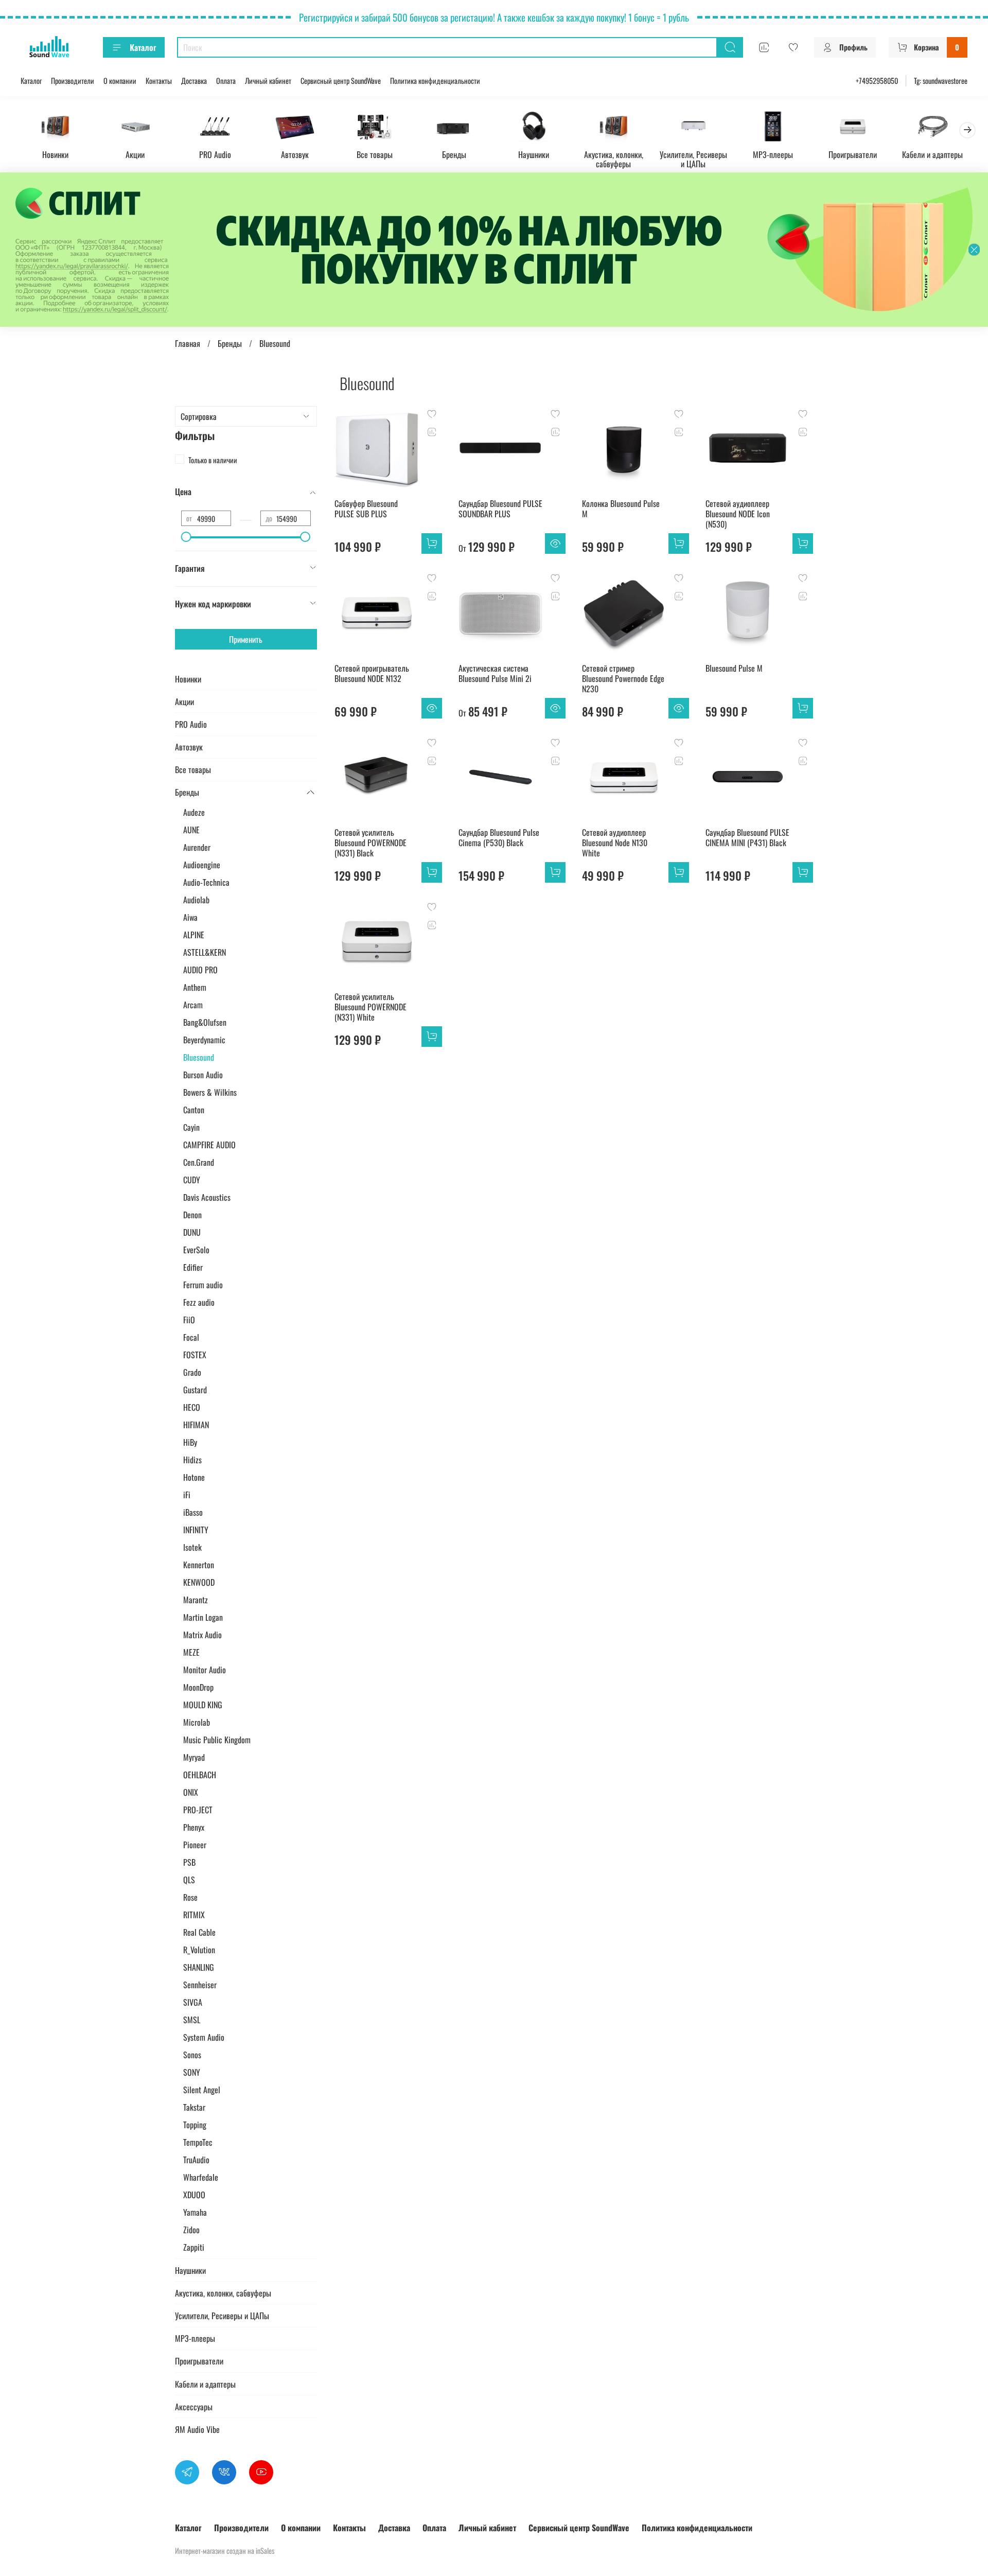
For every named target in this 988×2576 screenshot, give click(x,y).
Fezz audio (199, 1302)
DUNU (192, 1232)
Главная (188, 343)
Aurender (197, 847)
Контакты (159, 81)
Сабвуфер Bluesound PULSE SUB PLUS (366, 509)
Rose (190, 1897)
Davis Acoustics (207, 1197)
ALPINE (194, 935)
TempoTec (198, 2142)
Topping (195, 2125)
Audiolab (196, 900)
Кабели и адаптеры (932, 154)
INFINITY (196, 1530)
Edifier (193, 1267)
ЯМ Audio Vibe (197, 2429)
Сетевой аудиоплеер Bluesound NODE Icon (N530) (738, 514)
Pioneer (195, 1845)
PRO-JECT (198, 1810)
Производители (73, 81)
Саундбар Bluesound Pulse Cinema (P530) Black (499, 837)
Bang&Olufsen (205, 1022)
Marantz (196, 1600)
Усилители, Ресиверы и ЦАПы (693, 159)
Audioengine (202, 865)
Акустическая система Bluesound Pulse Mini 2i (495, 673)
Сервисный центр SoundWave (341, 81)
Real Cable (199, 1932)
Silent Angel (202, 2090)
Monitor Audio (205, 1670)
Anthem (195, 987)
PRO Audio (215, 154)
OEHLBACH (200, 1775)
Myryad (194, 1757)
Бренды (454, 154)
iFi (187, 1495)
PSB (189, 1862)
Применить (246, 639)
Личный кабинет (268, 81)
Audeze (194, 812)
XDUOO (194, 2195)
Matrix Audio (202, 1635)
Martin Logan (203, 1617)
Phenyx (194, 1827)
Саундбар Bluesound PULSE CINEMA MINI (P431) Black (747, 837)
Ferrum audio (203, 1285)
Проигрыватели (853, 154)
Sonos (192, 2055)
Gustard (195, 1390)
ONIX (191, 1792)
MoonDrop (198, 1687)
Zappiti (194, 2247)
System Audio (204, 2037)
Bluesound (199, 1057)
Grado (192, 1372)
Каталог (143, 47)
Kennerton (199, 1565)
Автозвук (295, 154)
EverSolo (196, 1250)
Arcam (193, 1005)
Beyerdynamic (204, 1040)
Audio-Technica (206, 882)
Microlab (197, 1722)
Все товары (375, 154)
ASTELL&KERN (205, 952)
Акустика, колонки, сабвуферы (614, 159)
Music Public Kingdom (217, 1740)
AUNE (191, 830)
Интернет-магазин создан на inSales (225, 2551)
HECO (192, 1407)
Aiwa (190, 917)
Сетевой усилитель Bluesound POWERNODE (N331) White (370, 1007)
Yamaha (195, 2212)
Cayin (191, 1127)
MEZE (191, 1652)
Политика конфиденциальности (435, 81)
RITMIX (194, 1915)
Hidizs (192, 1460)
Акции (135, 154)
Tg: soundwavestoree (941, 81)
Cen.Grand (199, 1162)
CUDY (192, 1180)
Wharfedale (201, 2177)
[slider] (186, 537)
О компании (120, 81)
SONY (192, 2072)
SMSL (192, 2020)
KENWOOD (199, 1582)
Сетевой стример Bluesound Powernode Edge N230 (623, 678)
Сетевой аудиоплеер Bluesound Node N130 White (615, 843)
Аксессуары (194, 2407)
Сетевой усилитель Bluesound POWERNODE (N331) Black (370, 843)
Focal (191, 1337)
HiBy (190, 1442)
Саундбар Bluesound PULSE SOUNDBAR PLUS (500, 509)
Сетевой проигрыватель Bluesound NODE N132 (372, 673)
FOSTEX (195, 1355)
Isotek (192, 1547)
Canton (194, 1110)
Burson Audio (203, 1075)
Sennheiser (200, 1985)
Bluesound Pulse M (734, 668)
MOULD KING (203, 1705)
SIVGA (193, 2002)
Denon (192, 1215)
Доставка (194, 81)
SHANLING (199, 1967)
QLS (189, 1880)
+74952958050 (877, 81)
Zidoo (191, 2230)
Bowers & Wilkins (210, 1092)
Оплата (226, 81)
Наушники (534, 154)
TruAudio (196, 2160)
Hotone (194, 1477)
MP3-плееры (773, 154)
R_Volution (199, 1950)
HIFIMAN (196, 1425)
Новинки (55, 154)
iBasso (193, 1512)
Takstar (194, 2107)
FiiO (189, 1320)
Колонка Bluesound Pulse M (621, 509)
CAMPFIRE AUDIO (209, 1145)
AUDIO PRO (200, 970)
